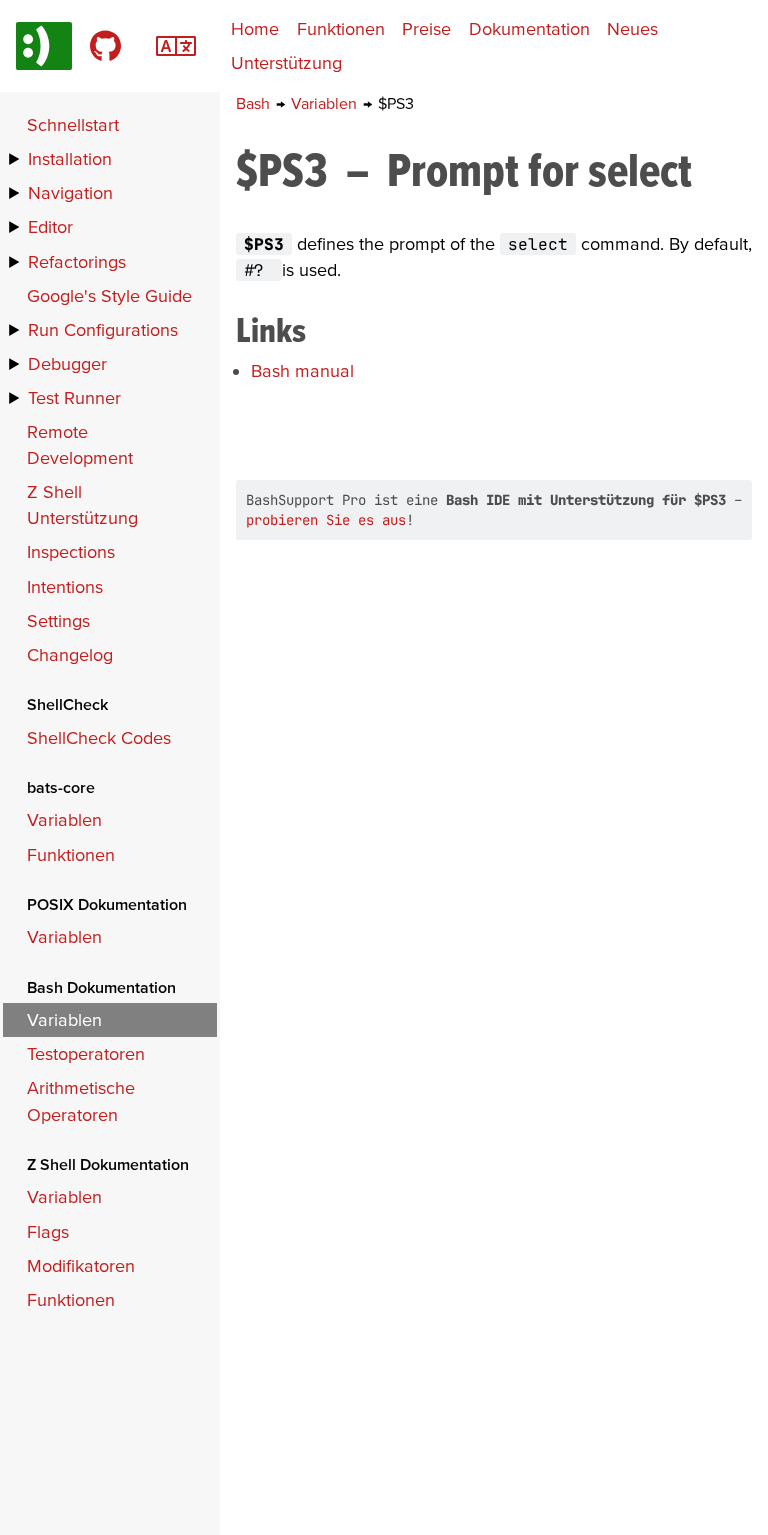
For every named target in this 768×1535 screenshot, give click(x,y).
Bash (255, 103)
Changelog (70, 654)
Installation (70, 158)
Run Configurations (103, 329)
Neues (632, 28)
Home (255, 28)
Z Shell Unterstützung (82, 504)
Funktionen (341, 28)
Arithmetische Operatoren (81, 1100)
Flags (48, 1231)
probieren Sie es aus (326, 520)
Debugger (67, 363)
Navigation (70, 192)
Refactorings (77, 261)
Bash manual (302, 370)
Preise (426, 28)
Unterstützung (286, 62)
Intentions (65, 586)
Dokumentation (529, 28)
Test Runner (74, 397)
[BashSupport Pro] (44, 46)
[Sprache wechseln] (176, 43)
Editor (50, 226)
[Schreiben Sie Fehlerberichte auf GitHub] (105, 46)
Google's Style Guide (109, 295)
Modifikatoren (81, 1265)
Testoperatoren (86, 1053)
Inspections (71, 551)
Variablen (326, 103)
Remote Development (80, 444)
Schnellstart (73, 124)
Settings (58, 620)
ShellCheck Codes (99, 737)
